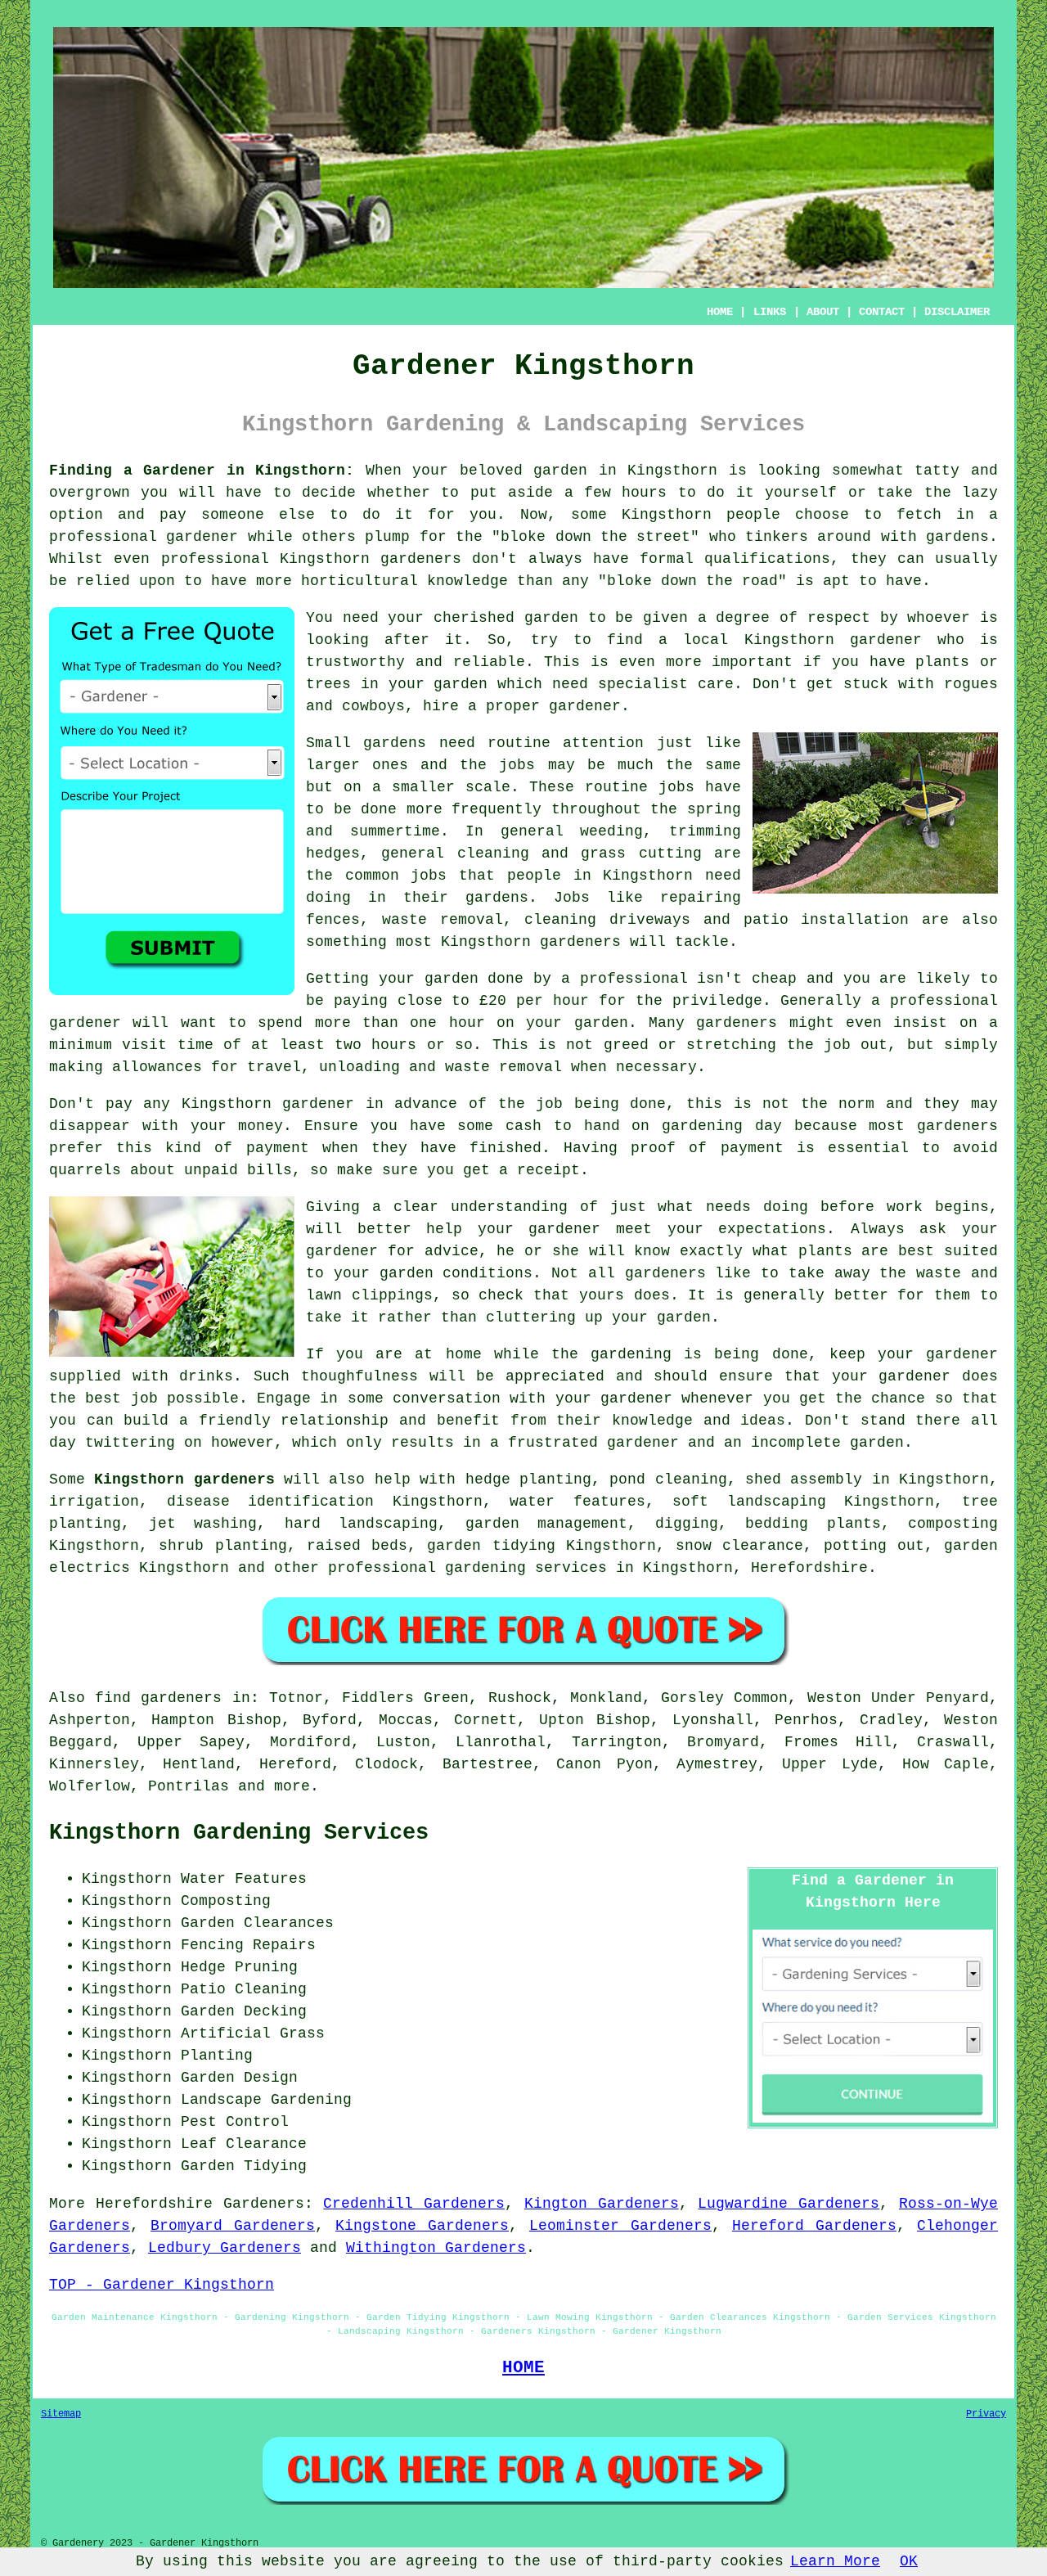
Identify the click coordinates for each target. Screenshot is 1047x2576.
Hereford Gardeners (814, 2226)
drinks (206, 1376)
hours (394, 1045)
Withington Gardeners (436, 2248)
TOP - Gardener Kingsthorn (162, 2285)
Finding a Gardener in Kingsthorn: (202, 471)
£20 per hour (534, 1001)
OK (909, 2561)
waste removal (443, 920)
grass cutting (641, 853)
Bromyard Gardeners (233, 2226)
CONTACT (882, 312)
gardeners (580, 942)
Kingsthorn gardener (833, 640)
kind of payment (237, 1148)
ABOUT (823, 312)
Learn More (835, 2561)
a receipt (539, 1170)
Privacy (986, 2414)
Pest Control (235, 2122)
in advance (412, 1104)
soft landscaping (749, 1502)
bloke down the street (595, 537)
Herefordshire (809, 1568)
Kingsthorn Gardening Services (239, 1833)
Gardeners (264, 2204)
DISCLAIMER (957, 312)
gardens (497, 898)
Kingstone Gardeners (422, 2226)
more (292, 1786)
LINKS (770, 312)
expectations (772, 1229)
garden (560, 471)
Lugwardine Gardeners (789, 2204)
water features (577, 1502)
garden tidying (491, 1546)
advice (452, 1251)
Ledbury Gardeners (225, 2248)
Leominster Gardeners (620, 2226)
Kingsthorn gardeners (184, 1479)
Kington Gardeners (602, 2204)
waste (467, 1067)
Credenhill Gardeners (414, 2204)
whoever (939, 618)
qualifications (767, 559)
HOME (720, 312)
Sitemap (61, 2414)
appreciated (555, 1376)
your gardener (614, 1398)
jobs (517, 765)
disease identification (271, 1502)
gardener (585, 706)
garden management (547, 1524)
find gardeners (158, 1698)
